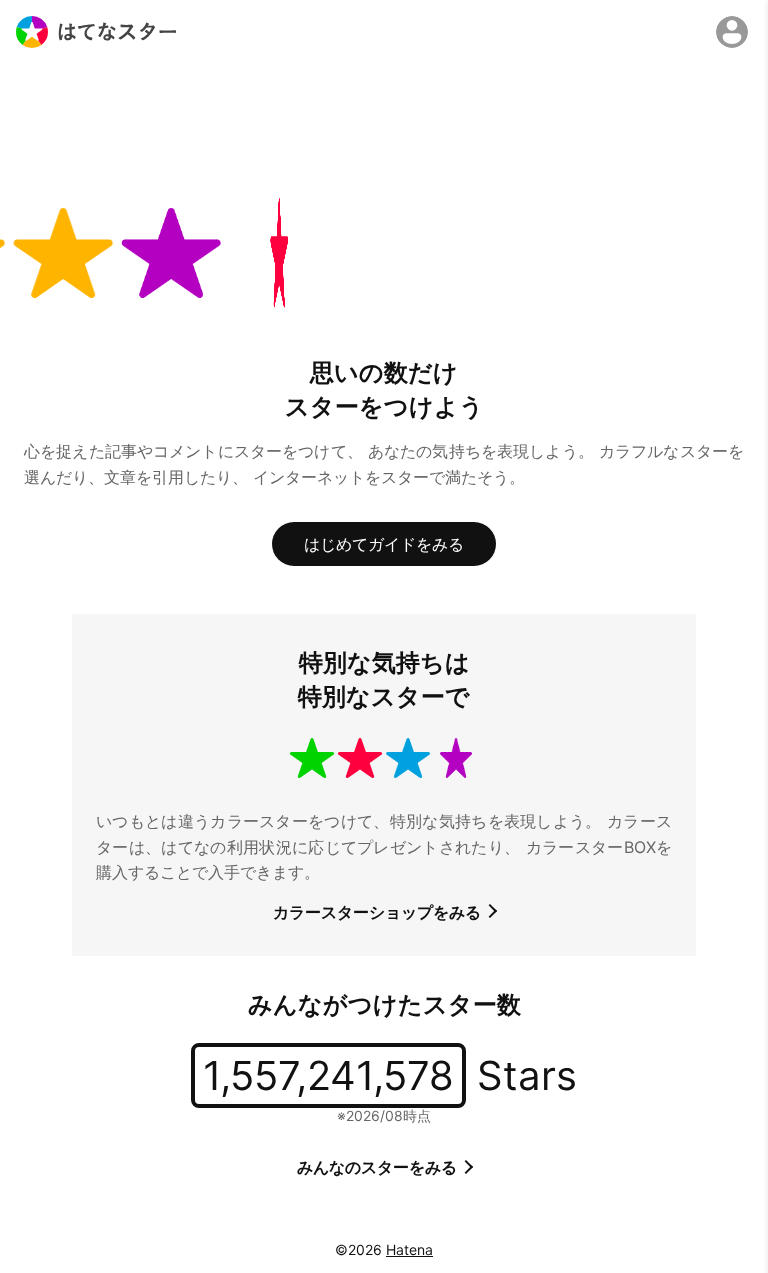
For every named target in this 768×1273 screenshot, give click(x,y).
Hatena (409, 1249)
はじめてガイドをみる (384, 544)
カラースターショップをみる (379, 912)
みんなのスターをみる (379, 1167)
